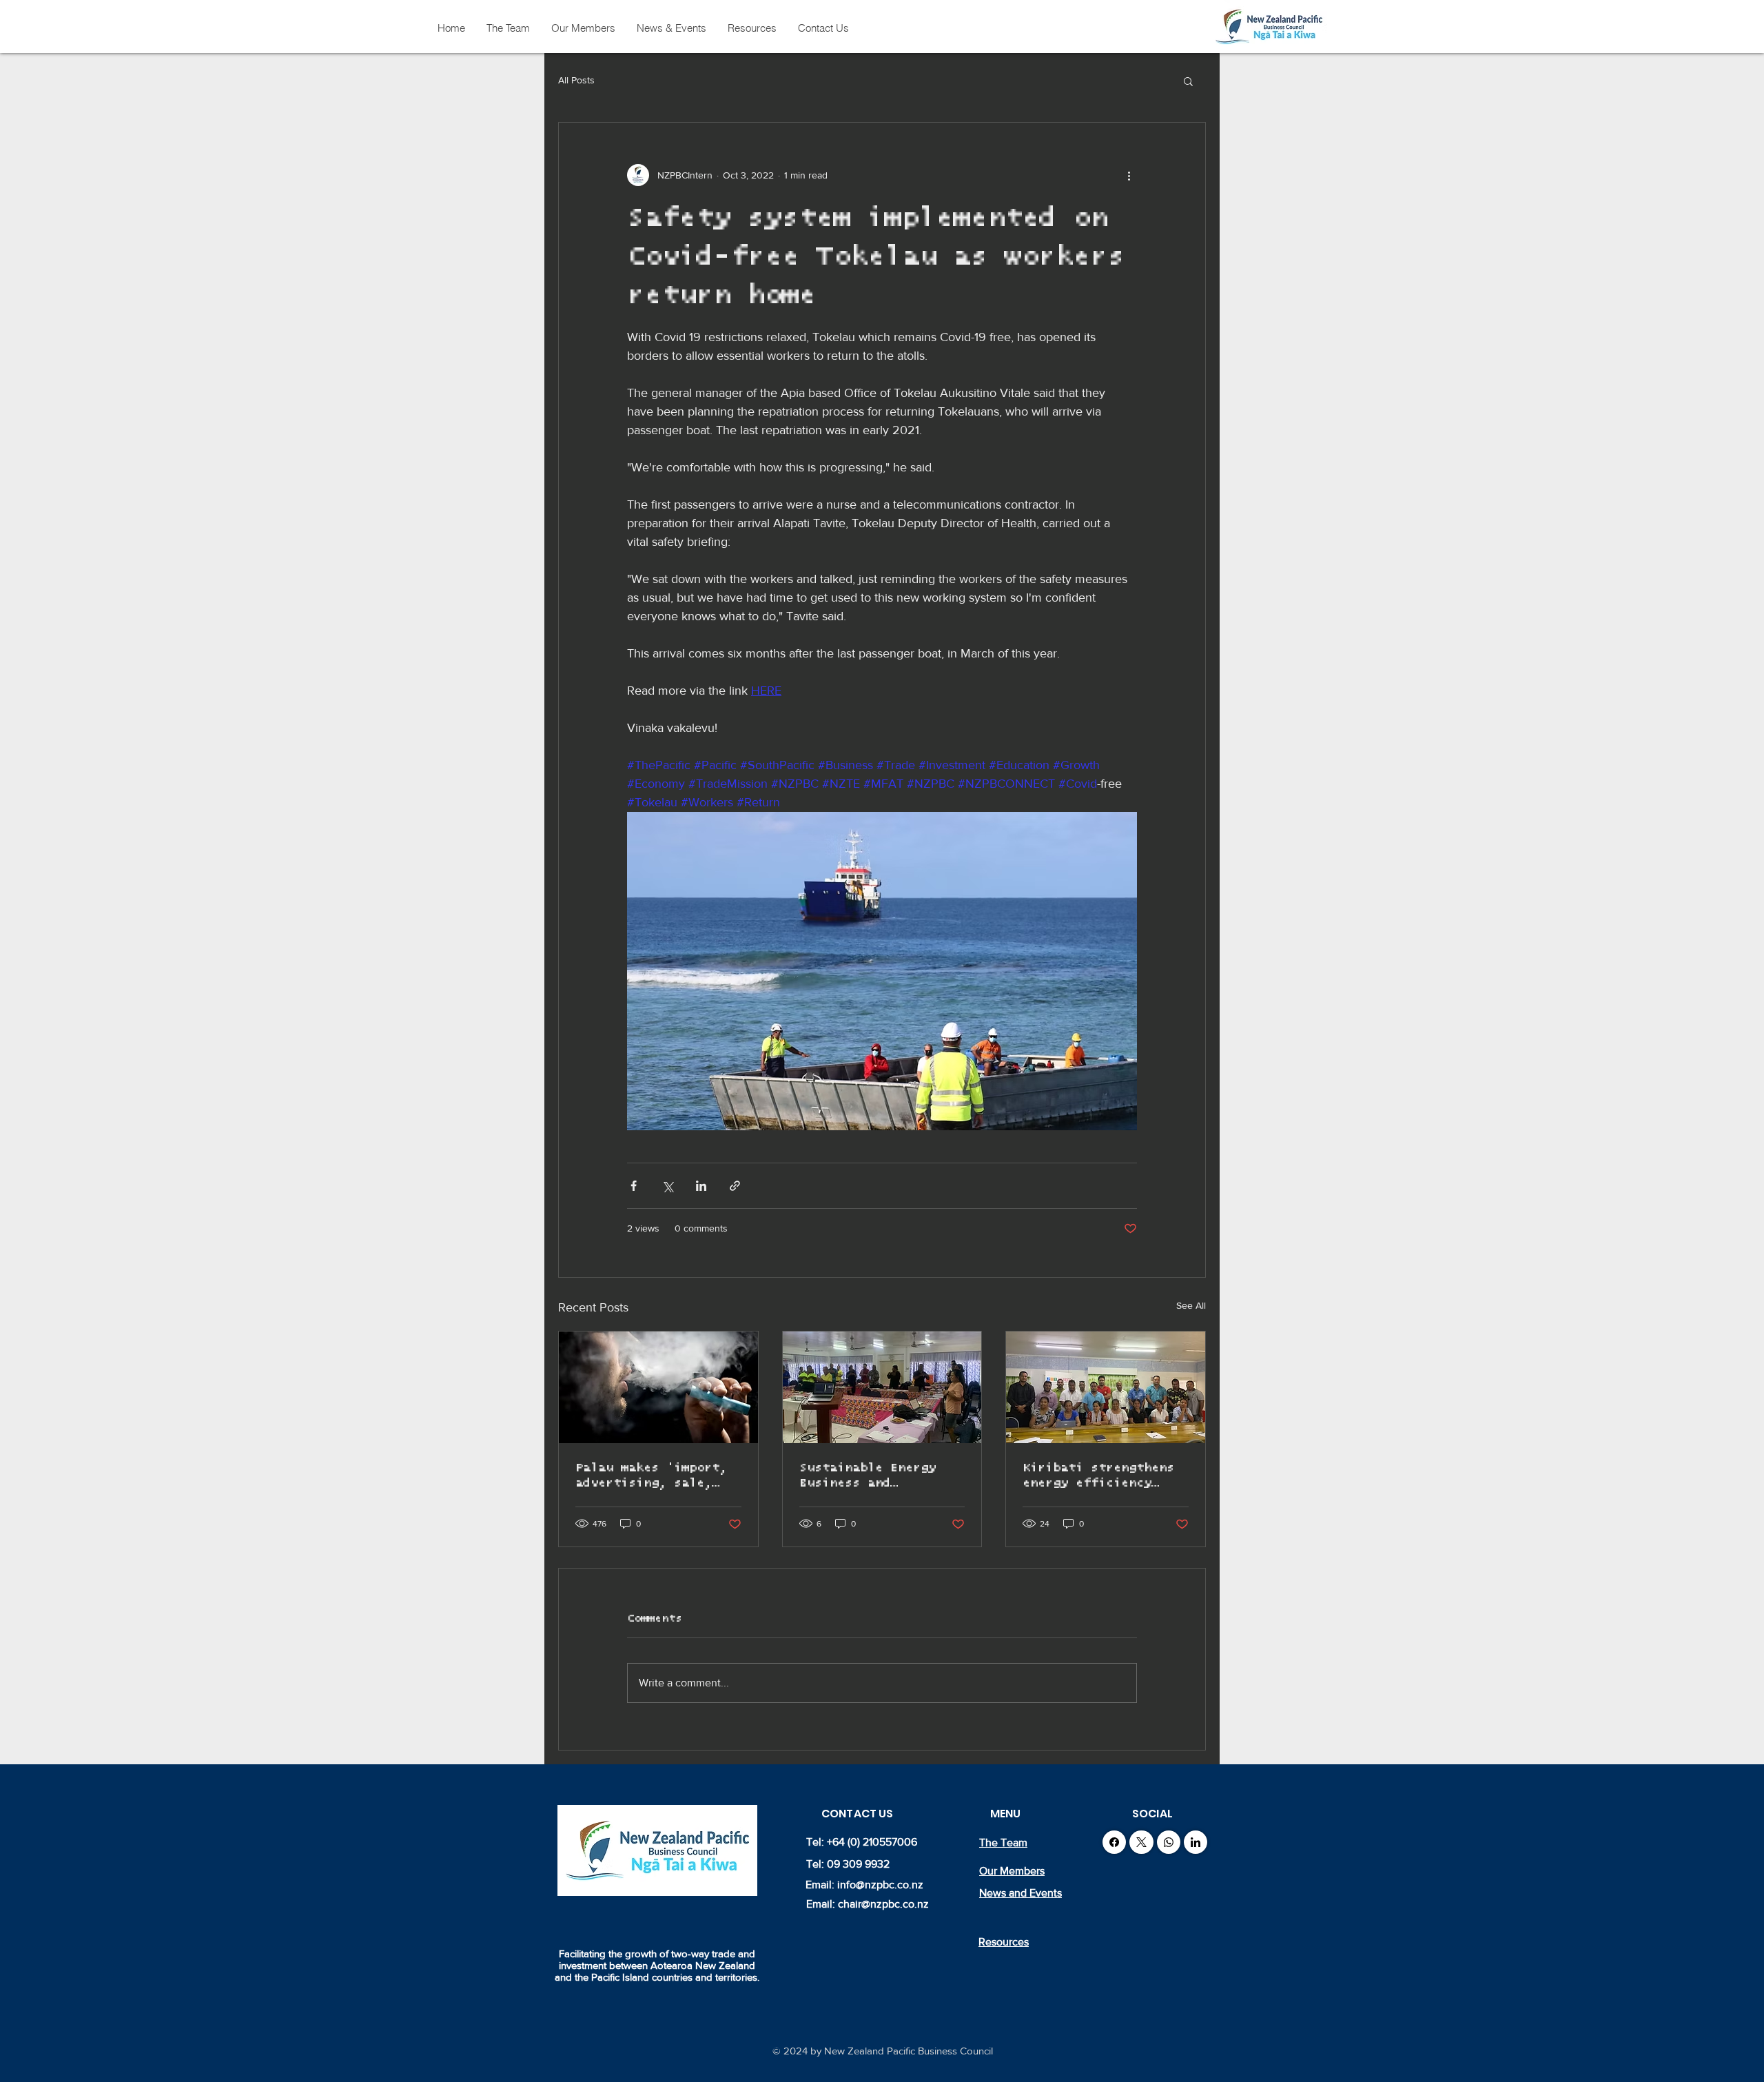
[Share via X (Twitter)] (667, 1186)
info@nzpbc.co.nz (880, 1885)
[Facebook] (1114, 1842)
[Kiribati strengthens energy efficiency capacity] (1106, 1387)
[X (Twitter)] (1141, 1842)
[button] (1188, 81)
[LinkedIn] (1196, 1842)
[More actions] (1129, 175)
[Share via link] (735, 1186)
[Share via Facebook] (634, 1186)
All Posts (576, 80)
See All (1191, 1305)
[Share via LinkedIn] (701, 1186)
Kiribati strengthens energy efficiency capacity (1098, 1476)
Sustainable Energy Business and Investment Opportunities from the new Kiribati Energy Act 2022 (868, 1476)
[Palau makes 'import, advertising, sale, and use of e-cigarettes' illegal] (658, 1387)
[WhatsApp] (1169, 1842)
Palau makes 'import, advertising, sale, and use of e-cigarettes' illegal (651, 1476)
